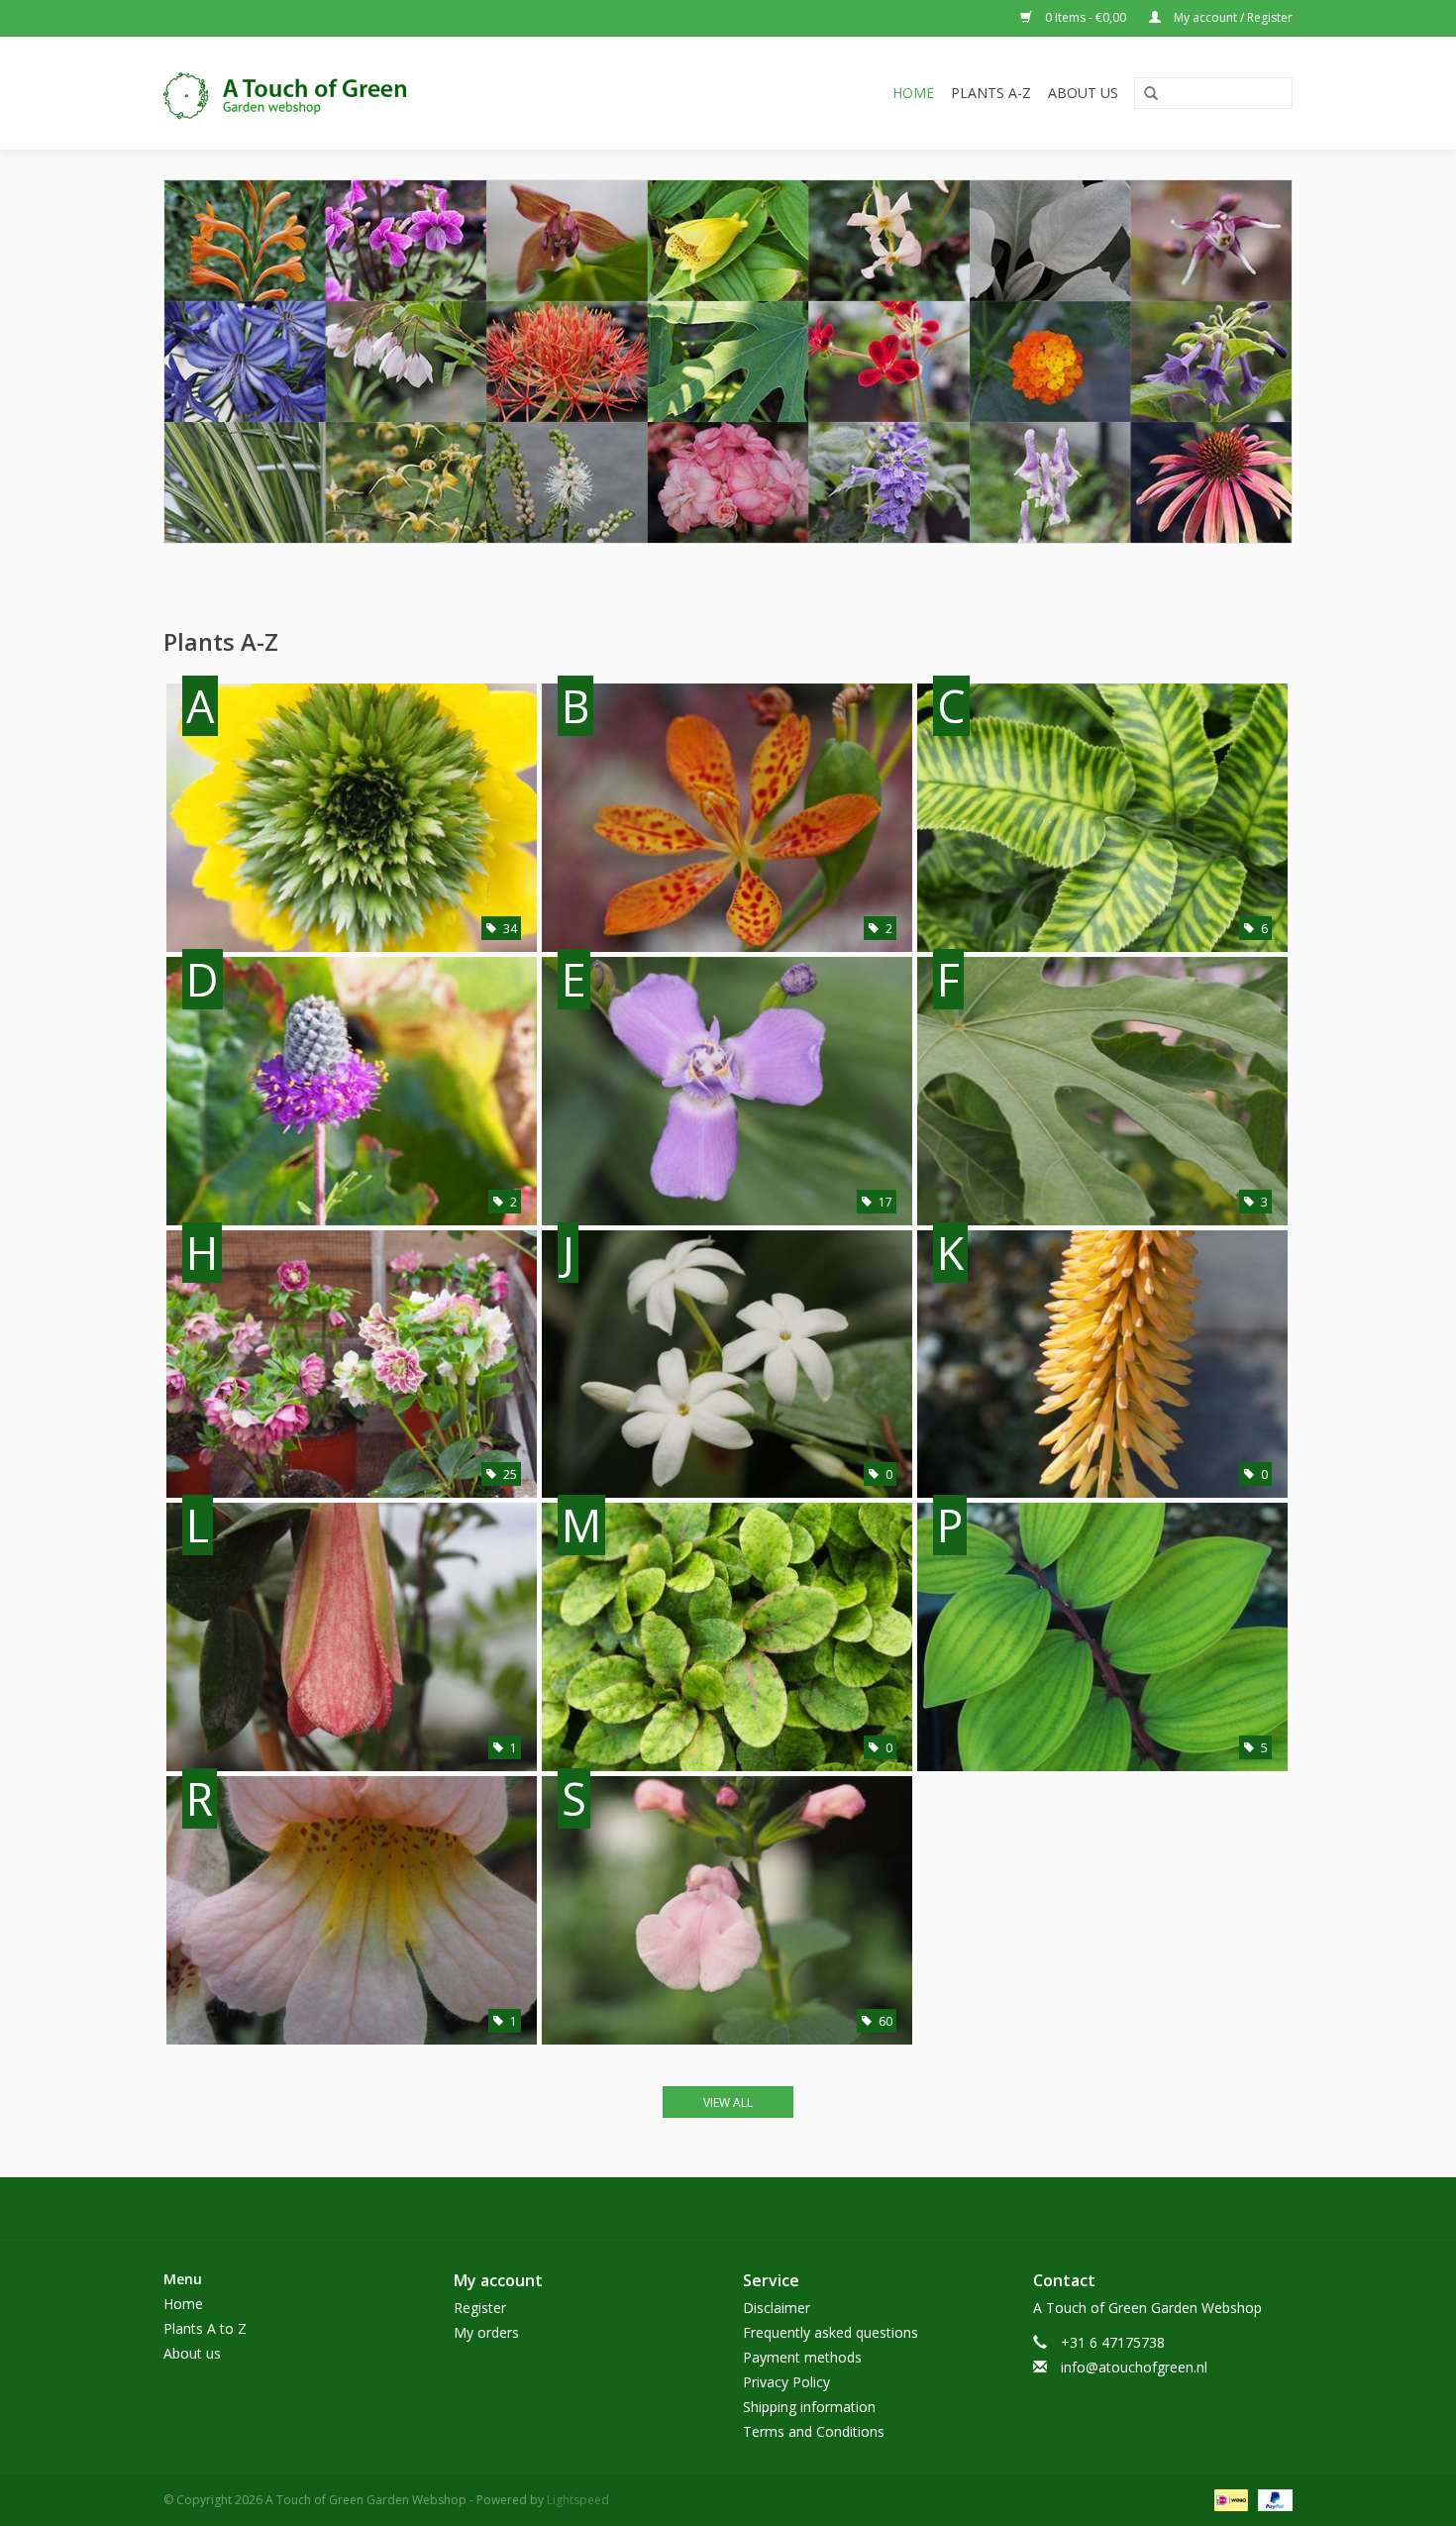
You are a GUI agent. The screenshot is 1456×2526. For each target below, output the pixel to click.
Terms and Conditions (814, 2431)
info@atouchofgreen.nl (1134, 2367)
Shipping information (809, 2407)
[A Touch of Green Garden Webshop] (374, 93)
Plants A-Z (991, 93)
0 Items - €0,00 (1086, 17)
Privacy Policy (786, 2382)
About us (1083, 93)
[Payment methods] (1229, 2499)
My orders (486, 2332)
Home (913, 93)
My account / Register (1232, 17)
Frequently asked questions (831, 2332)
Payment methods (802, 2357)
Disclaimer (777, 2308)
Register (480, 2308)
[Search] (1151, 94)
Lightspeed (578, 2500)
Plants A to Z (205, 2328)
